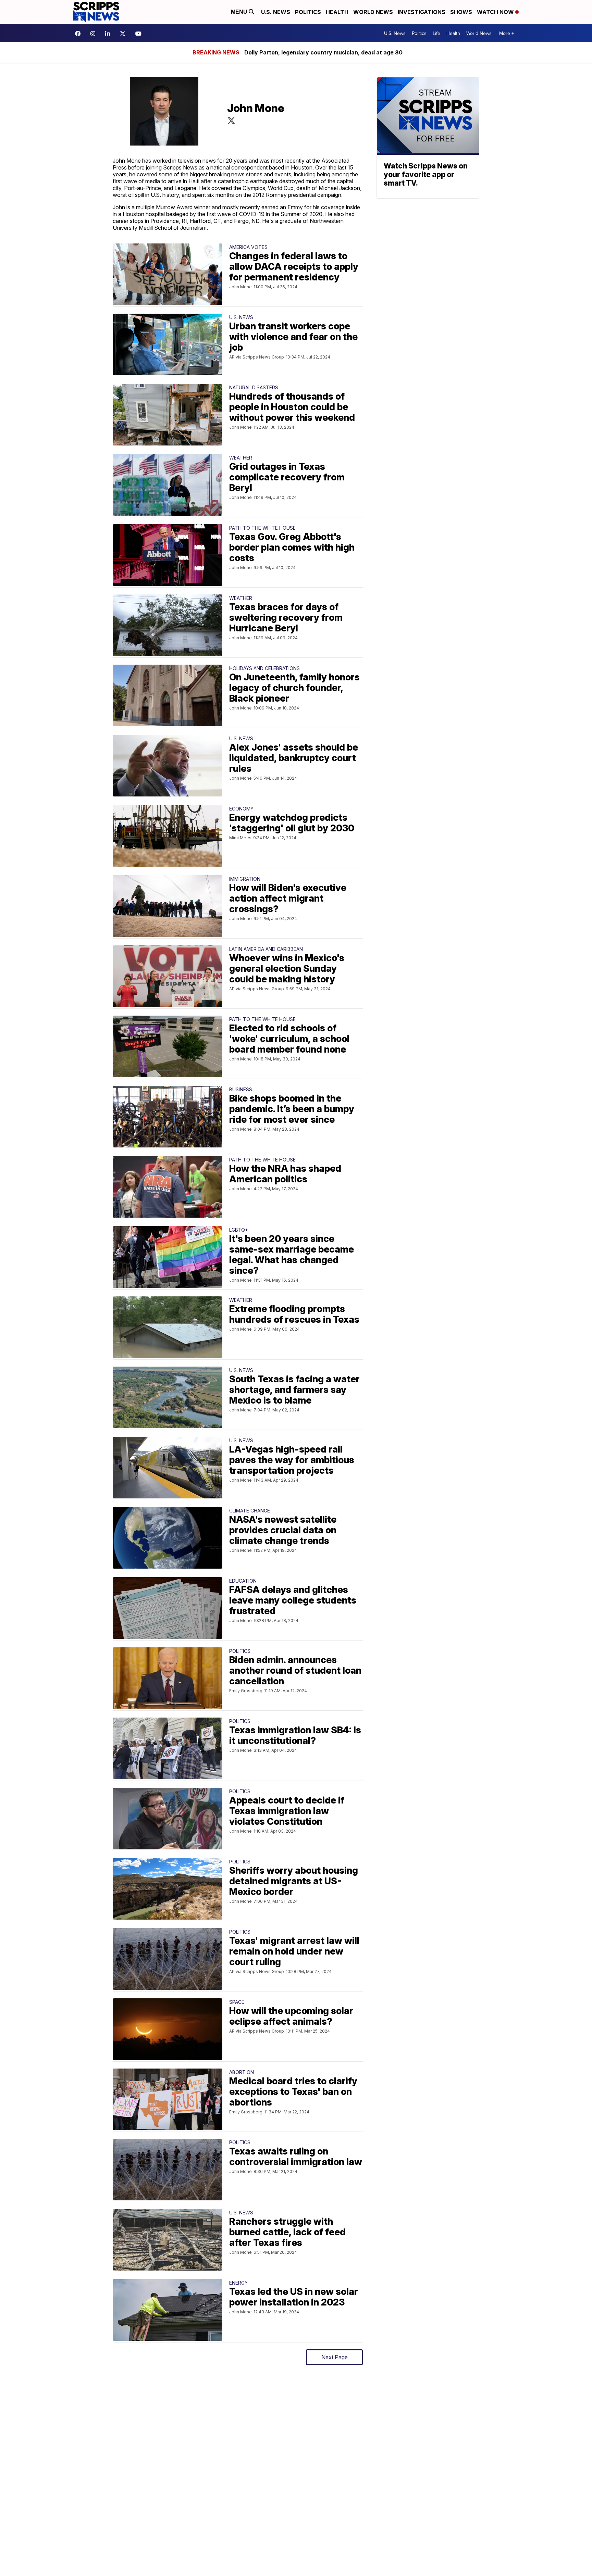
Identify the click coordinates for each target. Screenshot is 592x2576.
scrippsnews (79, 34)
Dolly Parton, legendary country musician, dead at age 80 (323, 52)
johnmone (231, 121)
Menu (240, 12)
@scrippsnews (140, 34)
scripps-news (109, 34)
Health (337, 12)
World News (373, 12)
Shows (461, 12)
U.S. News (276, 12)
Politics (308, 12)
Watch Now (496, 12)
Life (436, 33)
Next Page (335, 2357)
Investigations (422, 12)
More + (507, 33)
